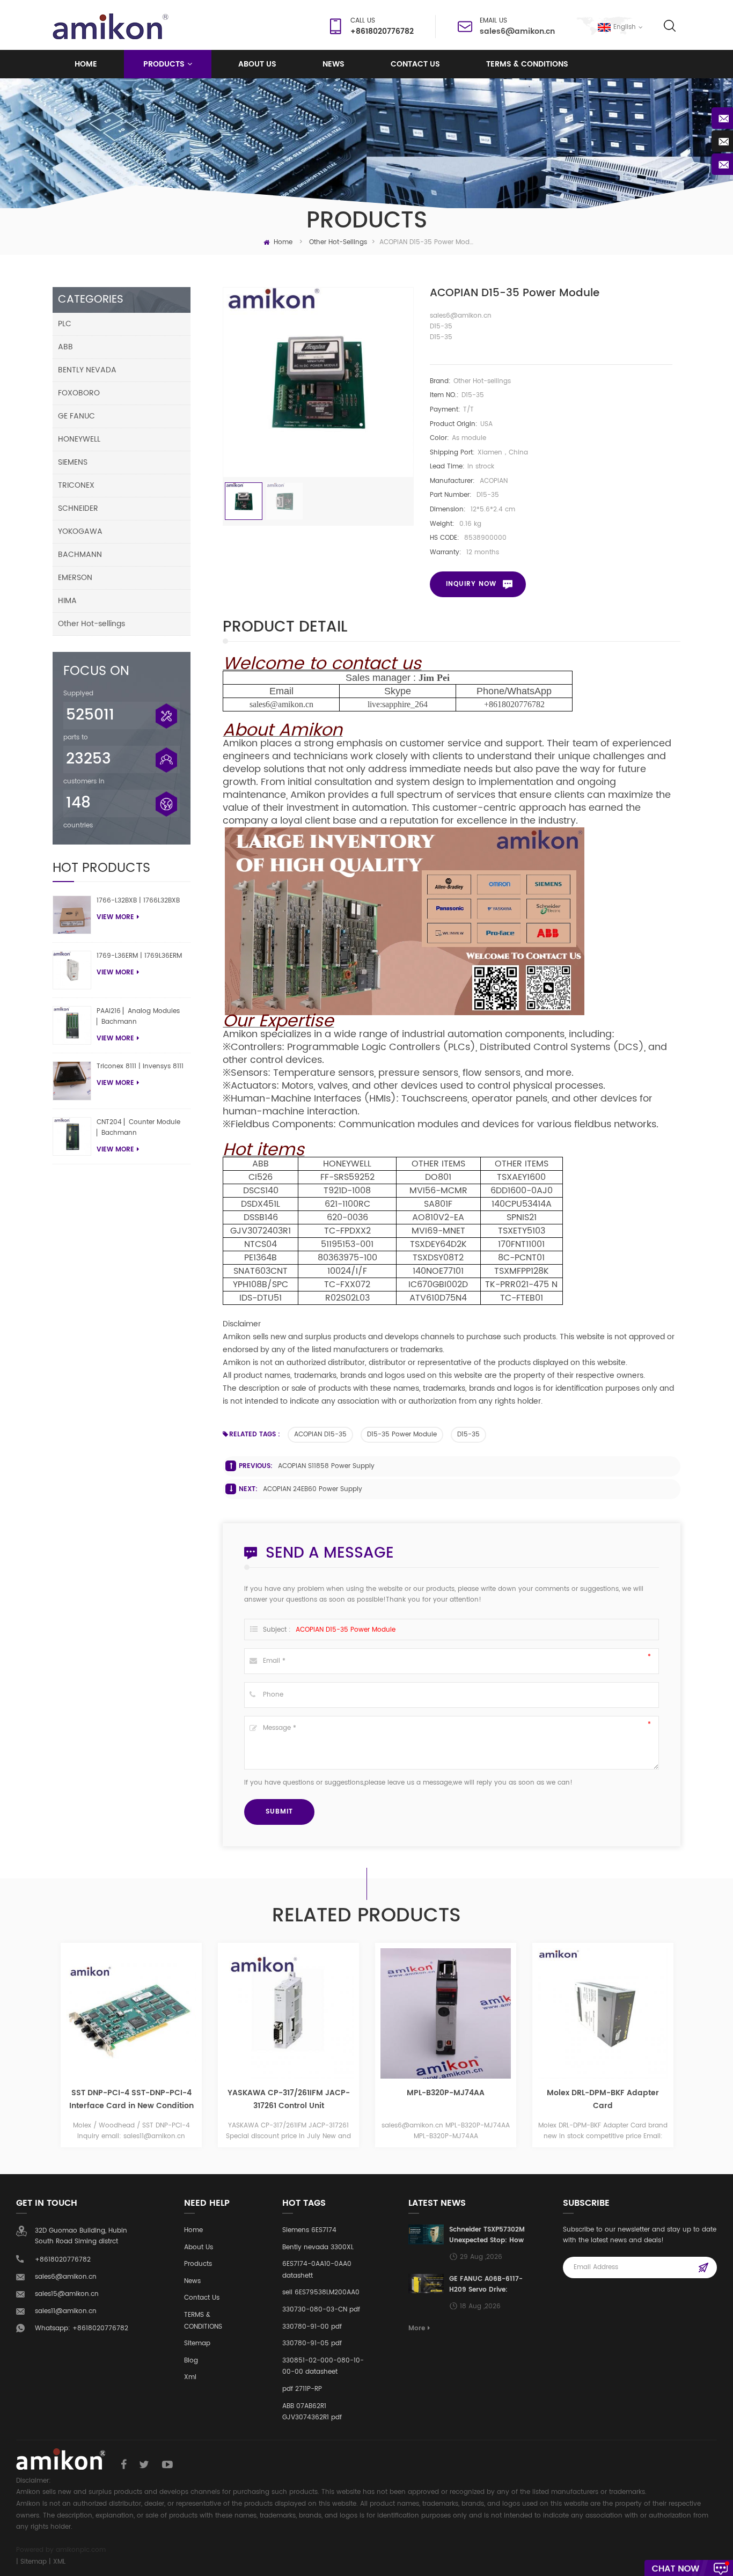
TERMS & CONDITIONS (527, 64)
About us (257, 64)
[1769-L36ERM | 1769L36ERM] (72, 970)
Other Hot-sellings (338, 242)
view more (115, 917)
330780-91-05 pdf (312, 2343)
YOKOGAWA (80, 531)
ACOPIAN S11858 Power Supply (326, 1466)
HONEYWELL (79, 439)
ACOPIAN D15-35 (320, 1434)
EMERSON (75, 578)
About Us (199, 2247)
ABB (65, 347)
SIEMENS (73, 462)
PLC (65, 324)
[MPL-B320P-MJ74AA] (333, 2013)
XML (59, 2562)
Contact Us (415, 64)
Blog (191, 2361)
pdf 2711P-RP (302, 2389)
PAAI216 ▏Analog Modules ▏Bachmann (138, 1017)
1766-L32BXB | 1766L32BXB (138, 901)
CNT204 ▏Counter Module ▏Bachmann (138, 1128)
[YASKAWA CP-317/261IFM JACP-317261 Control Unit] (176, 2013)
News (333, 64)
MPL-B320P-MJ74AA (333, 2093)
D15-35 (468, 1434)
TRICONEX (76, 485)
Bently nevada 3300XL (318, 2247)
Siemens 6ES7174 (309, 2230)
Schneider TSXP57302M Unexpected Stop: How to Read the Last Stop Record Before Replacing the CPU (487, 2235)
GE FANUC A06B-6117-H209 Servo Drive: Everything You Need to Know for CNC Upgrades (486, 2285)
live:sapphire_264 (398, 704)
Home (86, 64)
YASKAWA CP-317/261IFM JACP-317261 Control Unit (177, 2099)
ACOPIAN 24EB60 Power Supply (313, 1489)
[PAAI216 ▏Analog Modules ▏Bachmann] (72, 1025)
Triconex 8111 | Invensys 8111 (140, 1066)
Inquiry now (471, 584)
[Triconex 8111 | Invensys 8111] (72, 1081)
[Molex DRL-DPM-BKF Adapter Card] (491, 2013)
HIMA (67, 601)
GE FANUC (76, 416)
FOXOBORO (79, 393)
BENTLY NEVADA (87, 370)
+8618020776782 (514, 704)
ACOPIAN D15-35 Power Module (346, 1630)
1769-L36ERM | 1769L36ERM (139, 956)
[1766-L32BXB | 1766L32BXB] (72, 915)
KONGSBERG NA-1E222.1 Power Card (648, 2099)
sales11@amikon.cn (66, 2311)
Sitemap (197, 2343)
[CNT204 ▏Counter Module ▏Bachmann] (72, 1136)
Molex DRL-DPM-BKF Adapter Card (491, 2099)
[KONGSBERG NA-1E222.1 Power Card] (648, 2013)
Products (164, 64)
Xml (190, 2377)
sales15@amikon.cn (67, 2294)
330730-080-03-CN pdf (321, 2310)
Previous (40, 2049)
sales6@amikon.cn (517, 31)
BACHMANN (80, 555)
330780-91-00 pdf (312, 2327)
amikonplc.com (81, 2550)
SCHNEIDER (78, 508)
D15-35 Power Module (402, 1434)
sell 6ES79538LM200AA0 (321, 2292)
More (417, 2328)
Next (693, 2049)
